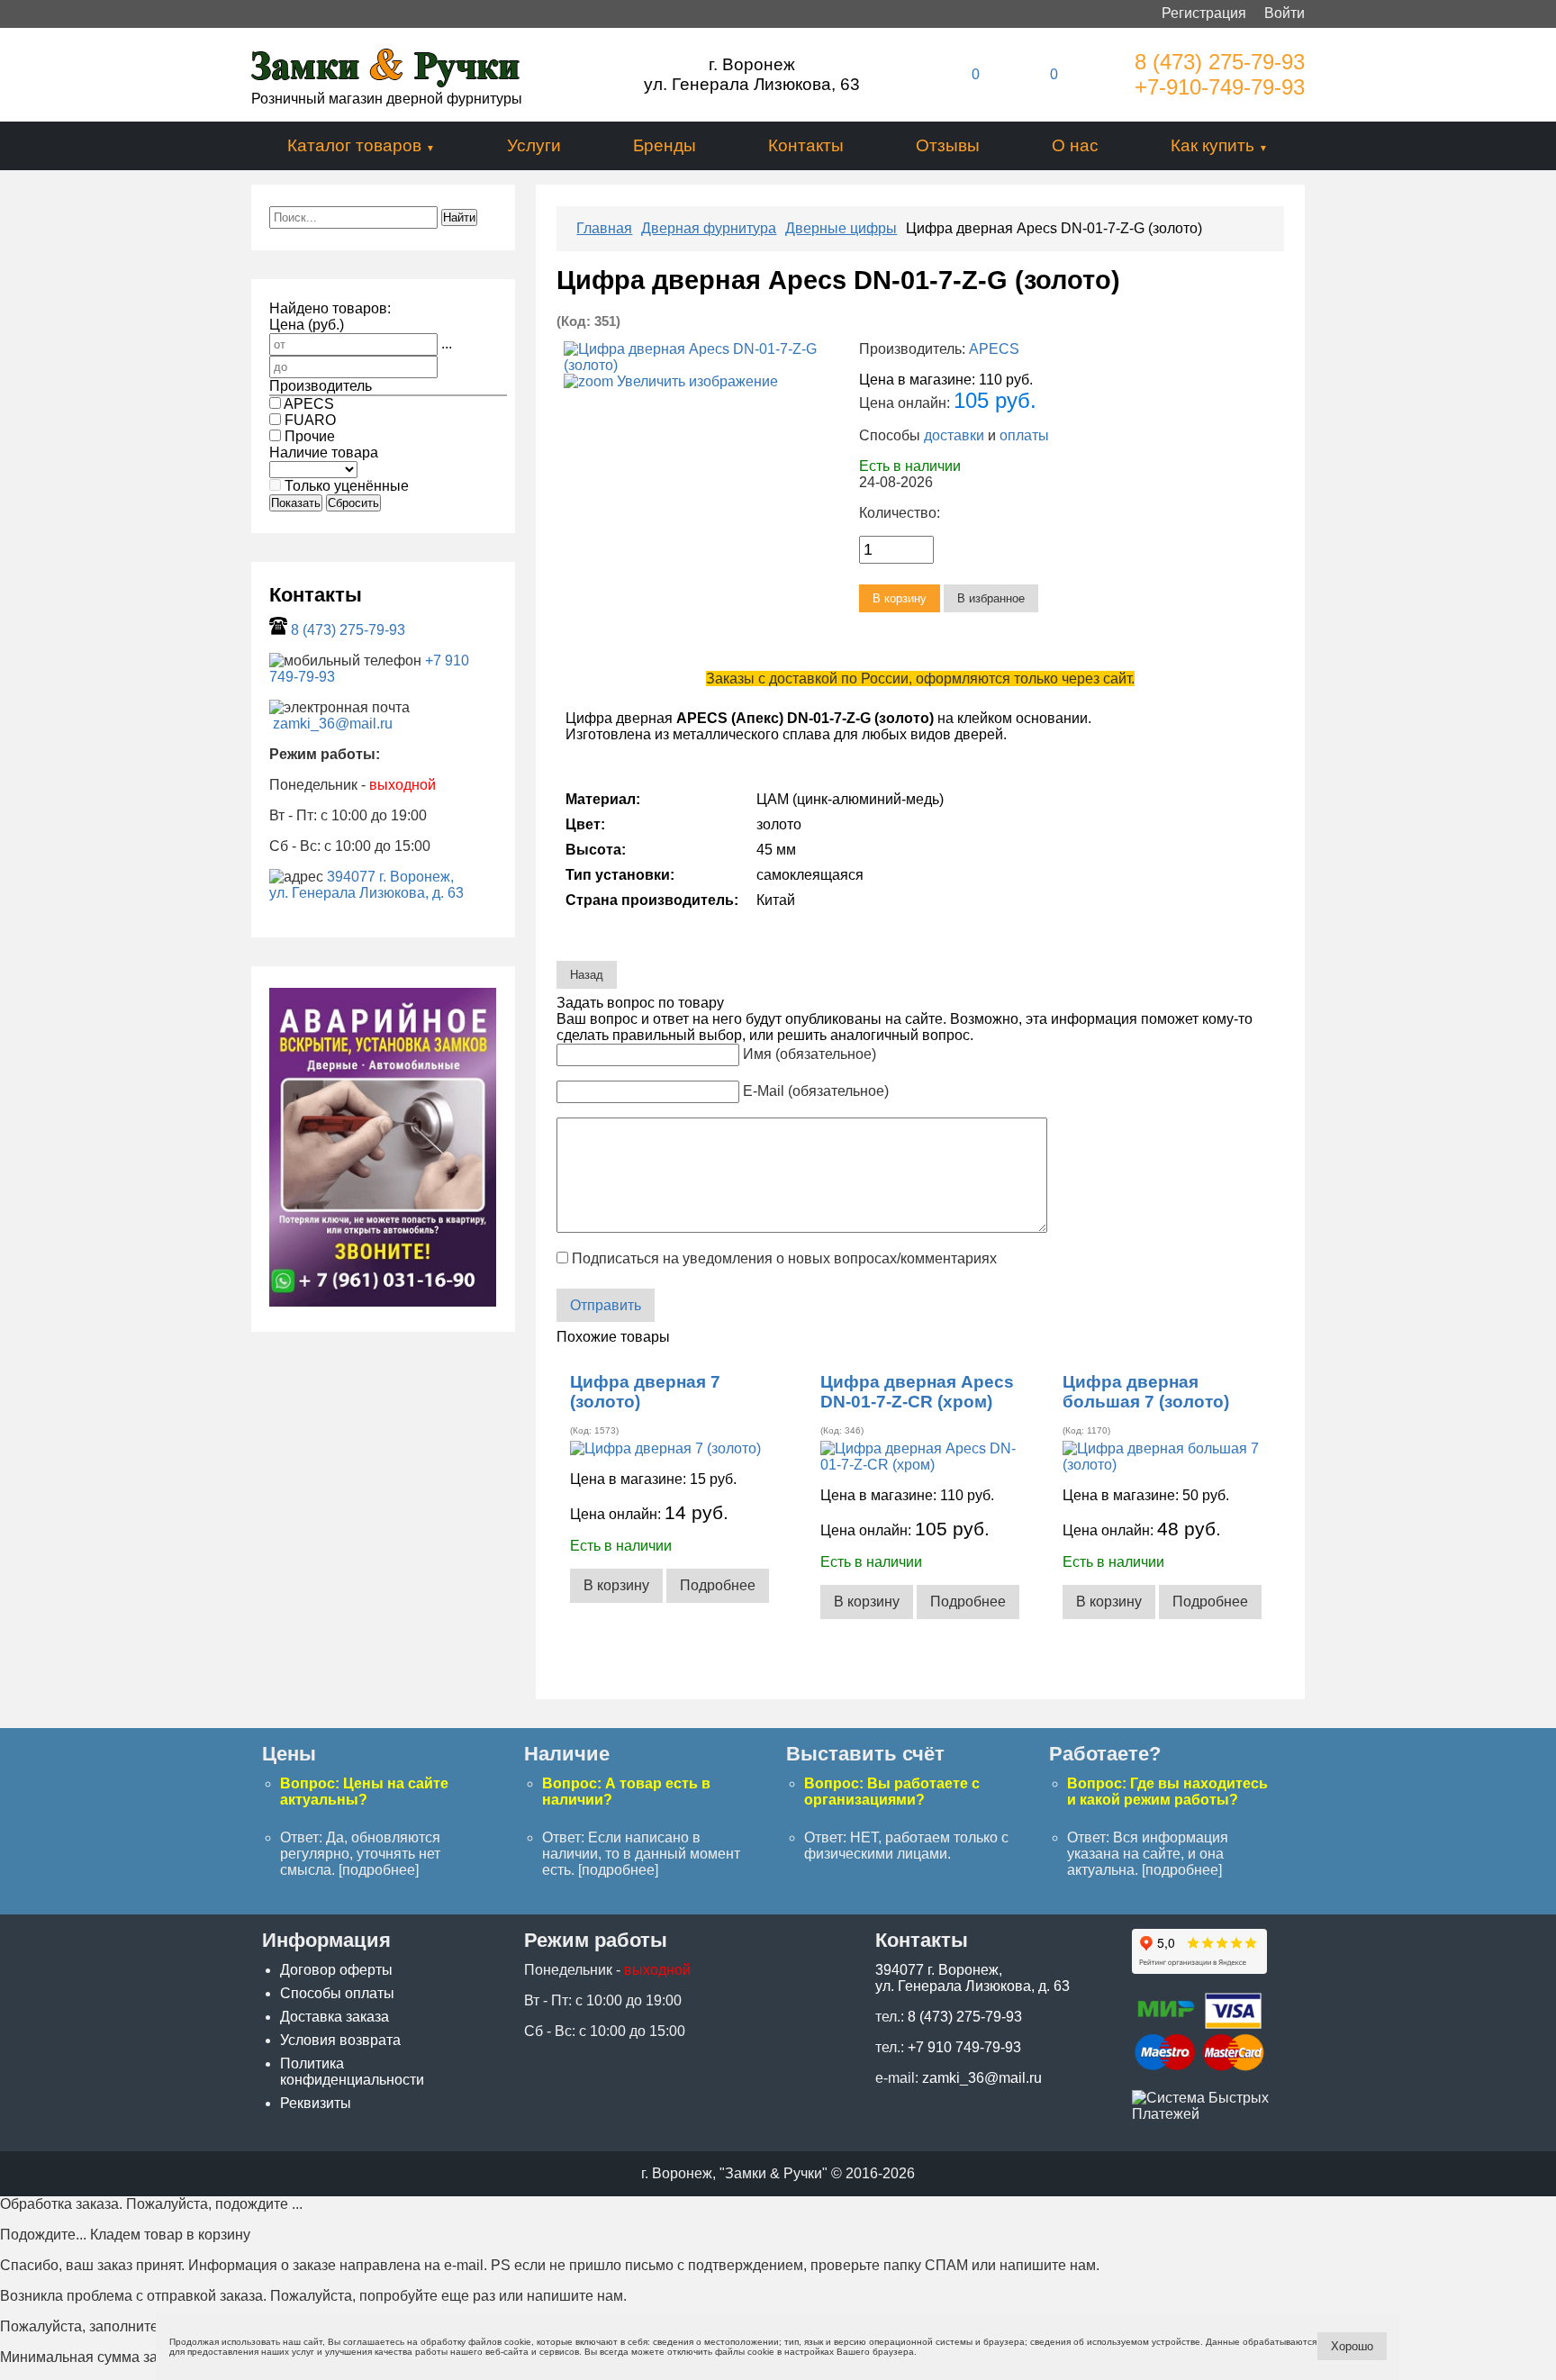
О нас (1075, 145)
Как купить (1212, 145)
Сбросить (353, 503)
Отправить (606, 1305)
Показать (296, 503)
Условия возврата (340, 2040)
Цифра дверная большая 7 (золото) (1146, 1392)
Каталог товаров (354, 145)
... (447, 344)
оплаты (1024, 435)
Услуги (534, 145)
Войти (1285, 13)
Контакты (806, 145)
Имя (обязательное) (810, 1054)
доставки (954, 435)
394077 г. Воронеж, (390, 877)
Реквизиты (316, 2103)
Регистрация (1204, 13)
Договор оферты (336, 1970)
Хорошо (1352, 2346)
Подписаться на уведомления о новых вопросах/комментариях (784, 1258)
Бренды (665, 145)
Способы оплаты (337, 1993)
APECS (994, 349)
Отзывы (948, 145)
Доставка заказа (335, 2017)
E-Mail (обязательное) (816, 1091)
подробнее (379, 1870)
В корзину (616, 1585)
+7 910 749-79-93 (964, 2047)
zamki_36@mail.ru (333, 724)
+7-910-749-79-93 (1220, 87)
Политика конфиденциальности (352, 2072)
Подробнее (718, 1585)
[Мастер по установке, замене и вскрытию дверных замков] (383, 1302)
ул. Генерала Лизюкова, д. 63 (366, 893)
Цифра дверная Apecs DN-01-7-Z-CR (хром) (917, 1392)
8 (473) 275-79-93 (1220, 62)
